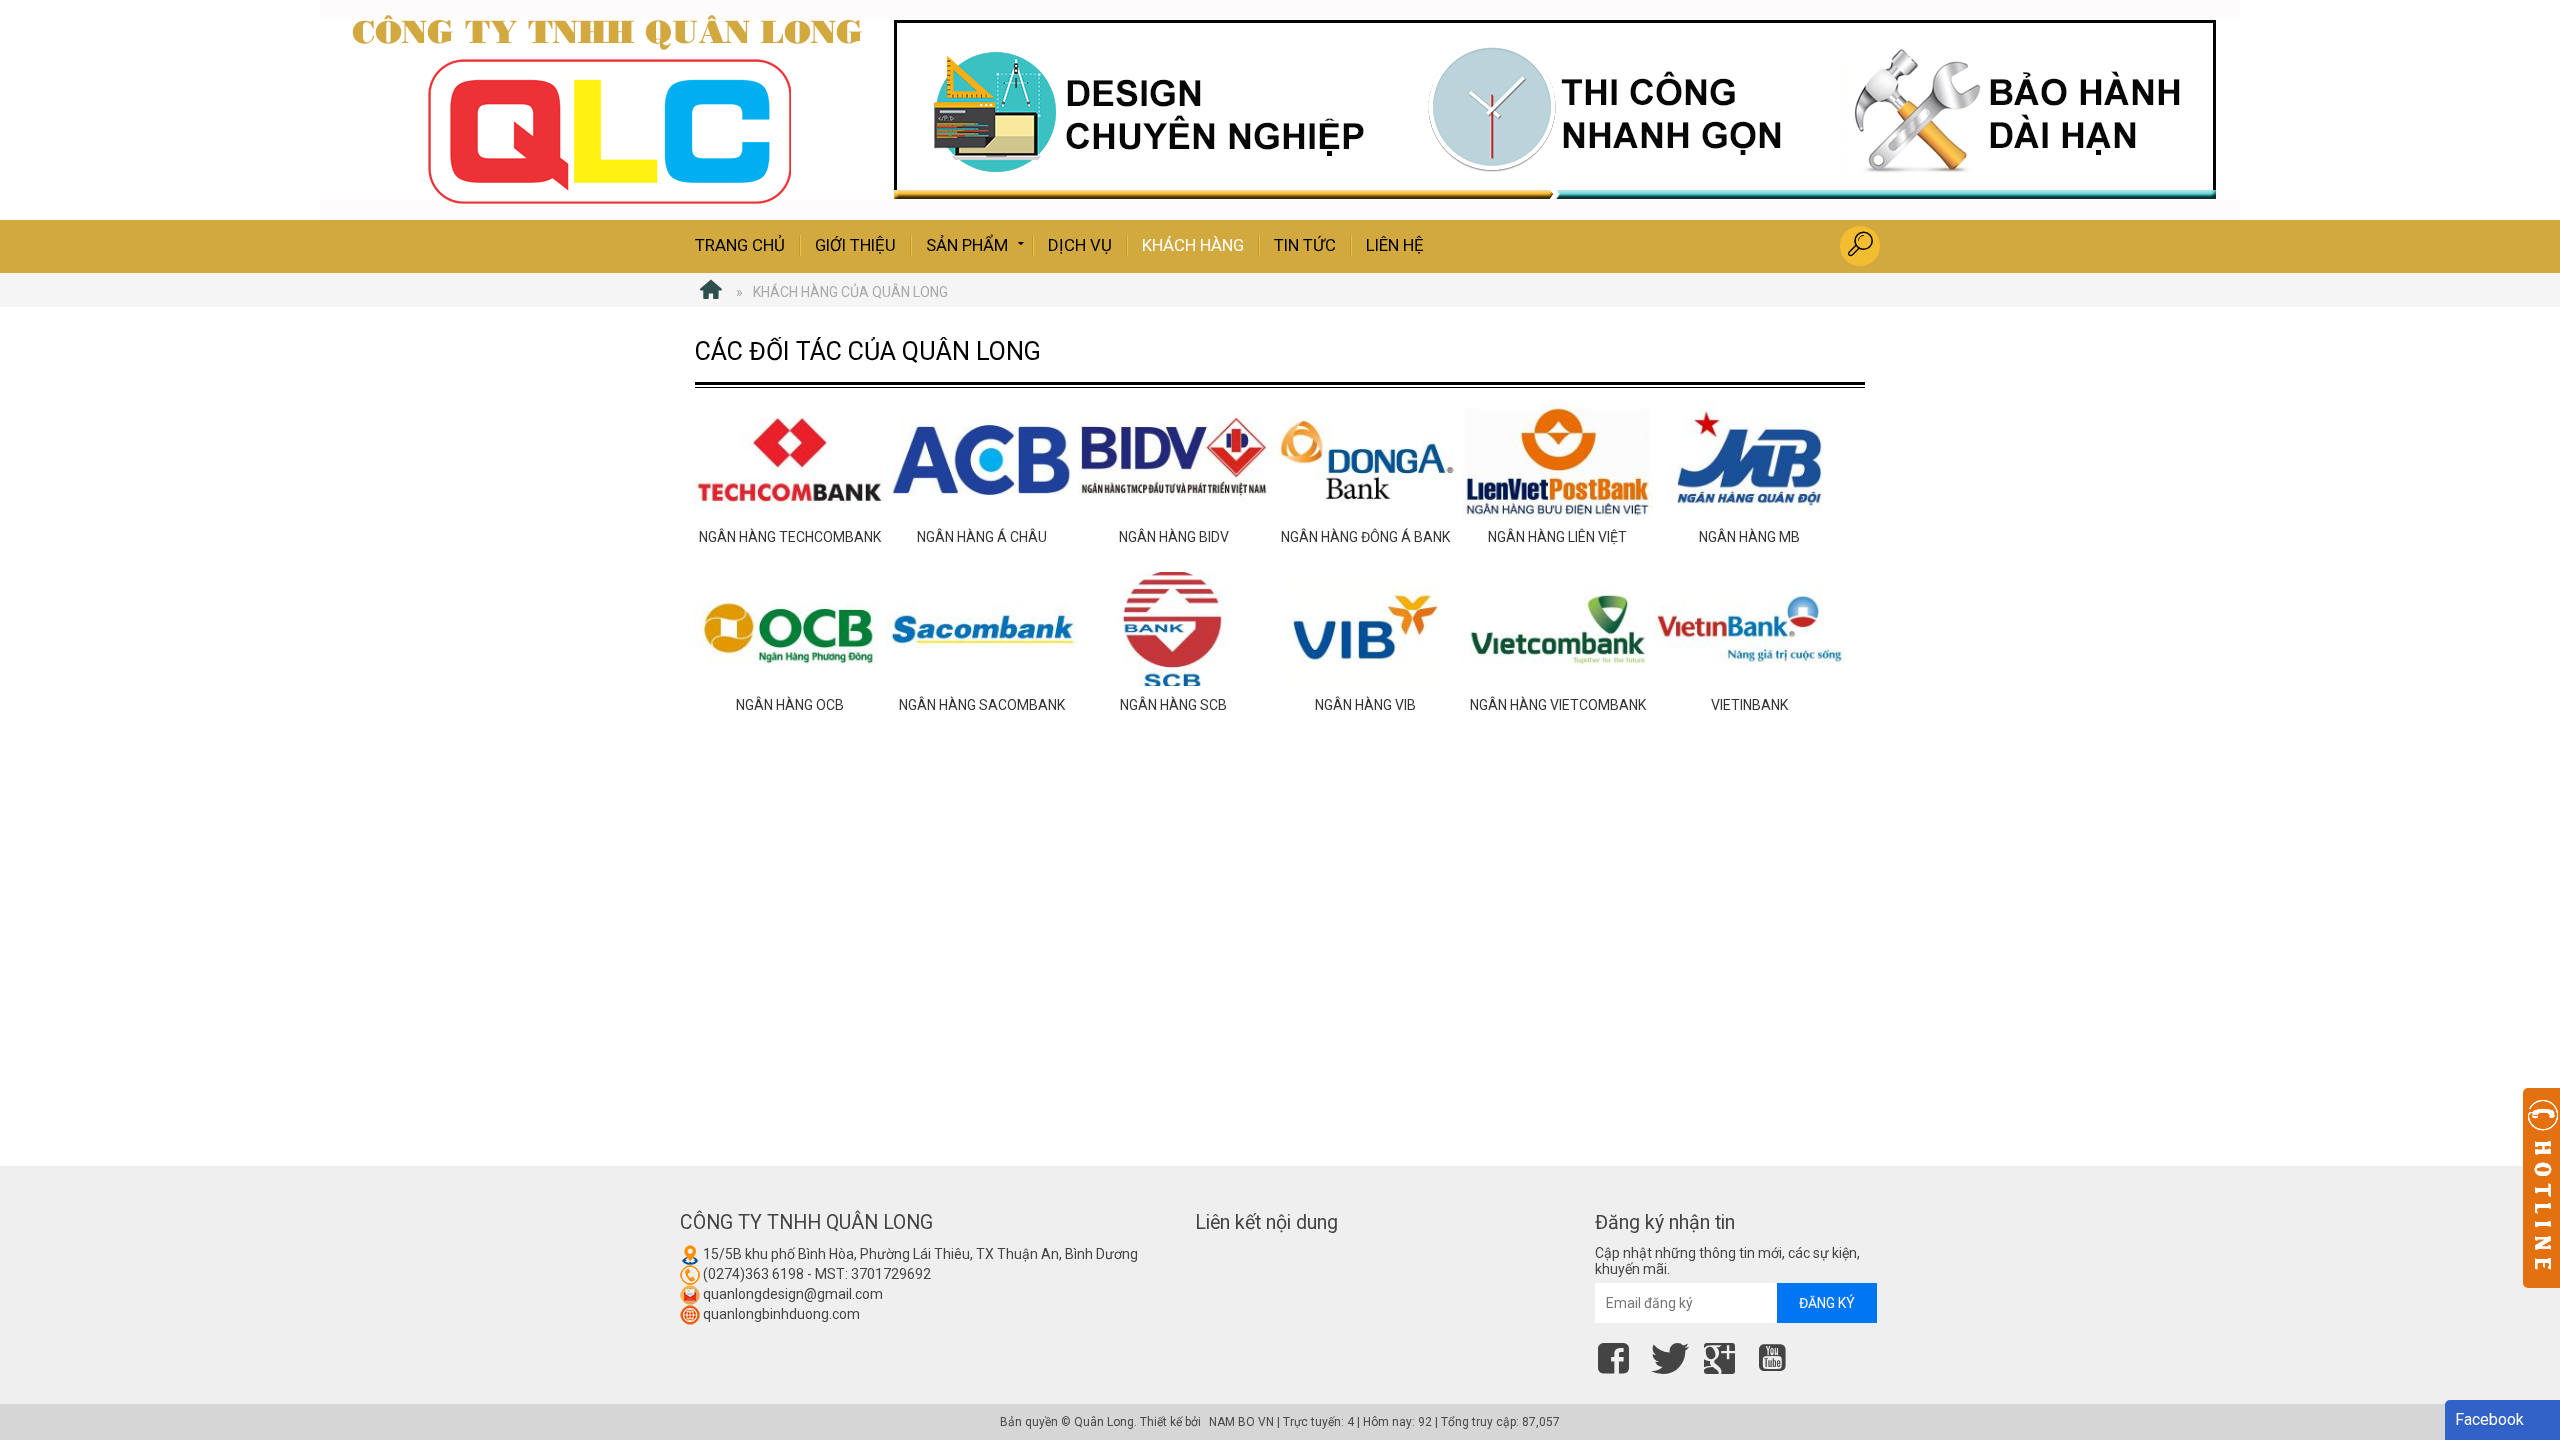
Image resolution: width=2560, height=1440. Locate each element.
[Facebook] (1618, 1355)
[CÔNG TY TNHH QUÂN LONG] (710, 292)
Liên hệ (1395, 245)
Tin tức (1305, 245)
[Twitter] (1671, 1355)
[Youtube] (1777, 1355)
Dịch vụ (1080, 245)
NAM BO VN (1241, 1422)
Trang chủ (740, 245)
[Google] (1724, 1355)
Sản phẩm (967, 245)
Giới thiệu (855, 245)
